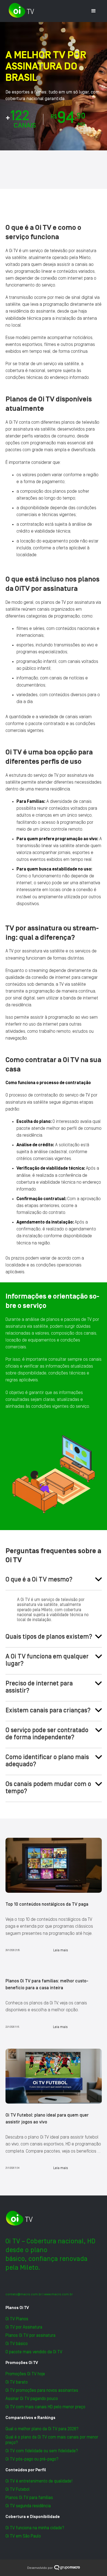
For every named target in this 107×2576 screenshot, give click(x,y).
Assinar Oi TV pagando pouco (32, 2399)
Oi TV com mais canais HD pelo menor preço (45, 2407)
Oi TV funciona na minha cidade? (35, 2528)
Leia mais (61, 1950)
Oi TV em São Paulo (23, 2536)
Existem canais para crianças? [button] (48, 1710)
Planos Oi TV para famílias (29, 2498)
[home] (20, 10)
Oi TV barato (17, 2382)
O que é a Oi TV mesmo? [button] (39, 1579)
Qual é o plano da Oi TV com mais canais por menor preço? (52, 2440)
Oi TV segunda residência (28, 2506)
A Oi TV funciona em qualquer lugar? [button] (47, 1660)
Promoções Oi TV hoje (25, 2374)
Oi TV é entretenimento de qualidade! (39, 2481)
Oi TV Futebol (18, 2489)
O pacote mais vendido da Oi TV (34, 2352)
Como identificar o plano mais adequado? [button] (47, 1761)
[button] (94, 11)
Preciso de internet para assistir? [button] (39, 1687)
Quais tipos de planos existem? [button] (49, 1637)
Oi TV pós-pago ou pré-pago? (32, 2459)
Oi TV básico (17, 2344)
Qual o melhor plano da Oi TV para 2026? (42, 2429)
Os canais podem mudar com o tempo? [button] (48, 1788)
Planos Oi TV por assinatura (30, 2335)
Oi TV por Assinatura (24, 2327)
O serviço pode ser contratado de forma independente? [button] (47, 1734)
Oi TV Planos (17, 2319)
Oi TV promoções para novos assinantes (42, 2390)
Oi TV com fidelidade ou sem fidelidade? (42, 2451)
